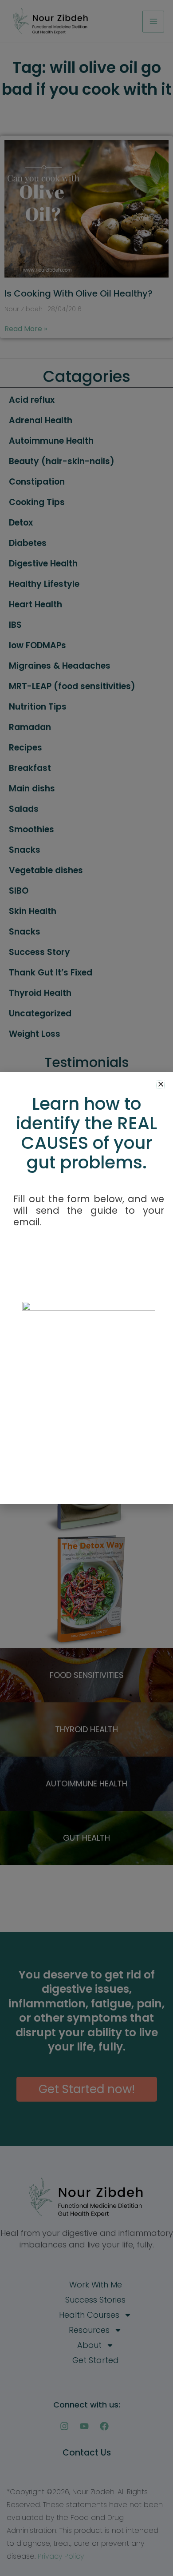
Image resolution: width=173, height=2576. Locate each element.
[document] (86, 1288)
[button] (161, 1084)
